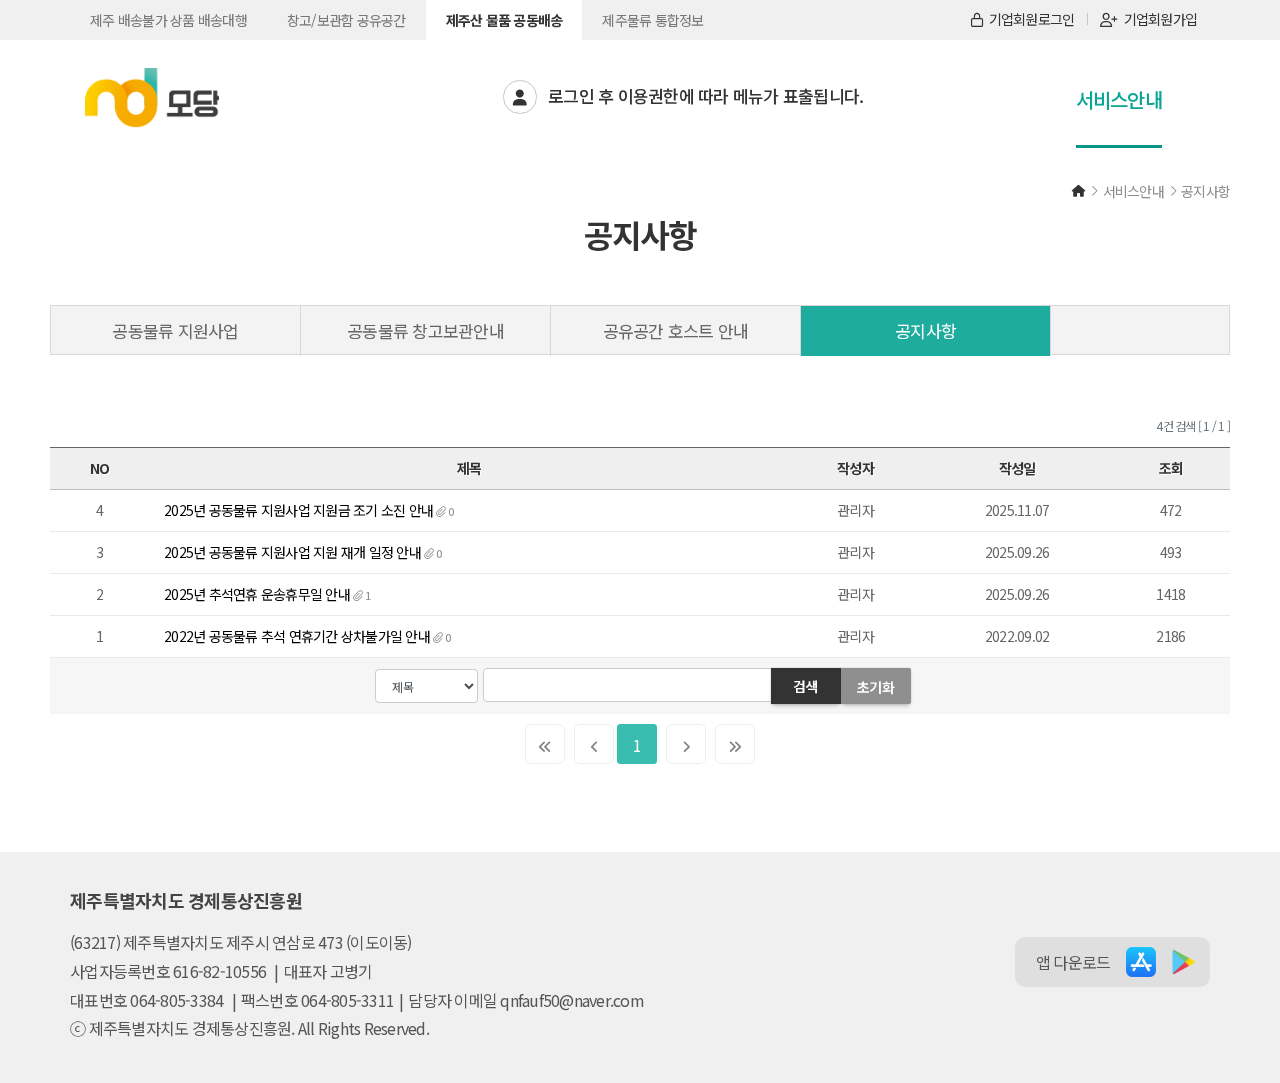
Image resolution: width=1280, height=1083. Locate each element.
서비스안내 (1119, 99)
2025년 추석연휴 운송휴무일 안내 (257, 594)
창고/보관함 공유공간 (346, 20)
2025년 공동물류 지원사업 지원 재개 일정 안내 (292, 552)
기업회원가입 (1161, 19)
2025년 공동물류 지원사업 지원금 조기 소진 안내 (298, 510)
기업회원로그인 (1032, 19)
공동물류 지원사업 (175, 330)
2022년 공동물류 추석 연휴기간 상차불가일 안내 (297, 636)
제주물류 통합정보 (652, 20)
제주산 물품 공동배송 (504, 20)
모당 (152, 98)
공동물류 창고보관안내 (425, 330)
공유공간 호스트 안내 (676, 330)
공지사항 (925, 330)
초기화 (875, 687)
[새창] (1141, 962)
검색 (806, 686)
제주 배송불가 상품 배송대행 (168, 20)
